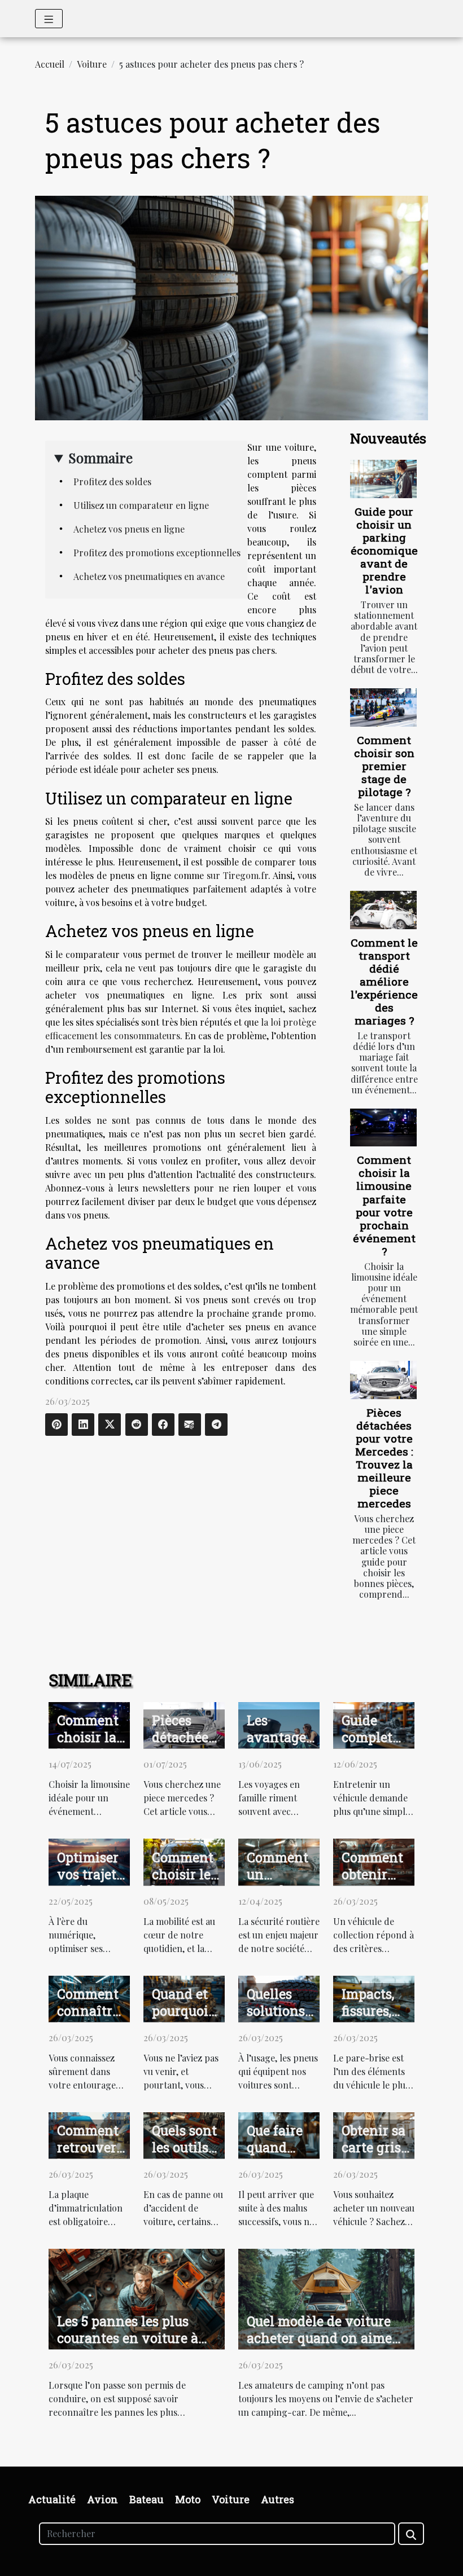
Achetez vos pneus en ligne (129, 529)
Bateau (147, 2499)
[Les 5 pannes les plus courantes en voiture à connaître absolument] (137, 2298)
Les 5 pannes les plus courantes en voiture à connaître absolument (128, 2338)
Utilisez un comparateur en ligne (141, 505)
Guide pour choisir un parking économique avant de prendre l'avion (384, 550)
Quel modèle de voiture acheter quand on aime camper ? (319, 2338)
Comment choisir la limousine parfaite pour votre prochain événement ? (384, 1205)
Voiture (92, 64)
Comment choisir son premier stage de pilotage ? (384, 766)
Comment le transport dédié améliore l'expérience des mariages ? (384, 981)
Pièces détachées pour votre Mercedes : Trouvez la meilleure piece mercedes (384, 1458)
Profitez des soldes (112, 482)
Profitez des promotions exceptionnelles (157, 553)
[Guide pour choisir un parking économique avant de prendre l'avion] (383, 479)
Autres (278, 2499)
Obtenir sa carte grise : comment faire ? (375, 2156)
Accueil (50, 64)
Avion (102, 2499)
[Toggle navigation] (49, 19)
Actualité (52, 2499)
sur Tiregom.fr (237, 875)
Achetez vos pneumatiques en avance (149, 576)
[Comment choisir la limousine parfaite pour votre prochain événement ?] (383, 1127)
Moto (188, 2499)
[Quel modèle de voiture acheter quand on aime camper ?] (326, 2298)
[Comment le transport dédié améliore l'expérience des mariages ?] (383, 910)
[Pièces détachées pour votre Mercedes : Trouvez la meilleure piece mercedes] (383, 1380)
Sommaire (101, 458)
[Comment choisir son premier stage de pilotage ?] (383, 707)
